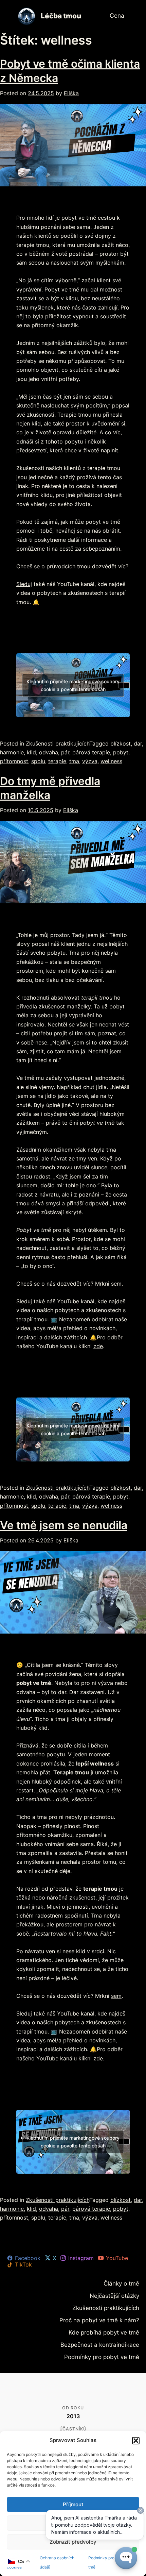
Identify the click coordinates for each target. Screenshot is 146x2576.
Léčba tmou (61, 16)
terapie (57, 761)
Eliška (71, 93)
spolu (38, 761)
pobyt (121, 752)
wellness (111, 761)
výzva (90, 761)
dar (138, 743)
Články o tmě (125, 2283)
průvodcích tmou (68, 566)
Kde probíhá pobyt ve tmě (110, 2330)
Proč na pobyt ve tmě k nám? (106, 2318)
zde (98, 1346)
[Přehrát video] (124, 685)
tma (74, 761)
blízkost (121, 743)
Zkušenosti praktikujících (58, 743)
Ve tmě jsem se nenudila (64, 1525)
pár (65, 752)
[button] (136, 2441)
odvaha (49, 752)
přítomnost (14, 761)
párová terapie (91, 752)
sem (116, 1284)
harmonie (12, 752)
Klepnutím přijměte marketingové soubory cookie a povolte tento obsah (73, 685)
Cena (118, 16)
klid (31, 752)
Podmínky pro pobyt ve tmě (108, 2354)
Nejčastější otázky (119, 2295)
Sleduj (24, 584)
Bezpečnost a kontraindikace (107, 2342)
